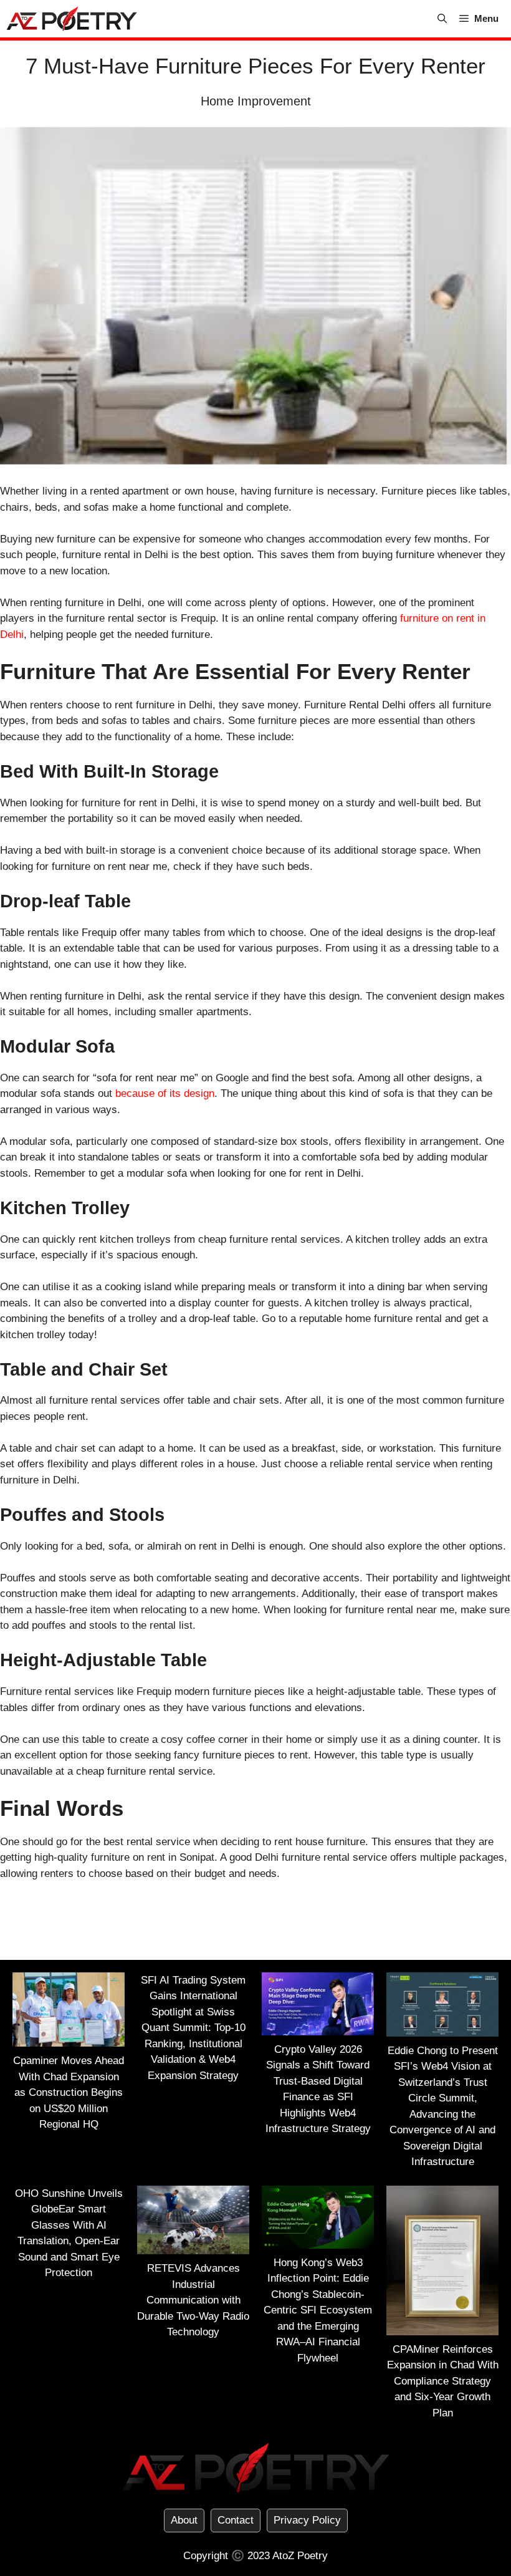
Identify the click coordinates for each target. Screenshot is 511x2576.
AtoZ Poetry (300, 2556)
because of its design (165, 1093)
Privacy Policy (307, 2520)
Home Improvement (256, 101)
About (184, 2520)
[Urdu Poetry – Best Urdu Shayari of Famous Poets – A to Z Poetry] (72, 19)
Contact (236, 2520)
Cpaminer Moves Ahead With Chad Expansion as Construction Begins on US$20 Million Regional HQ (69, 2092)
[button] (442, 19)
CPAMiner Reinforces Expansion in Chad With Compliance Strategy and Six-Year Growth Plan (443, 2381)
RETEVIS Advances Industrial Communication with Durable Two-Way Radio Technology (193, 2300)
